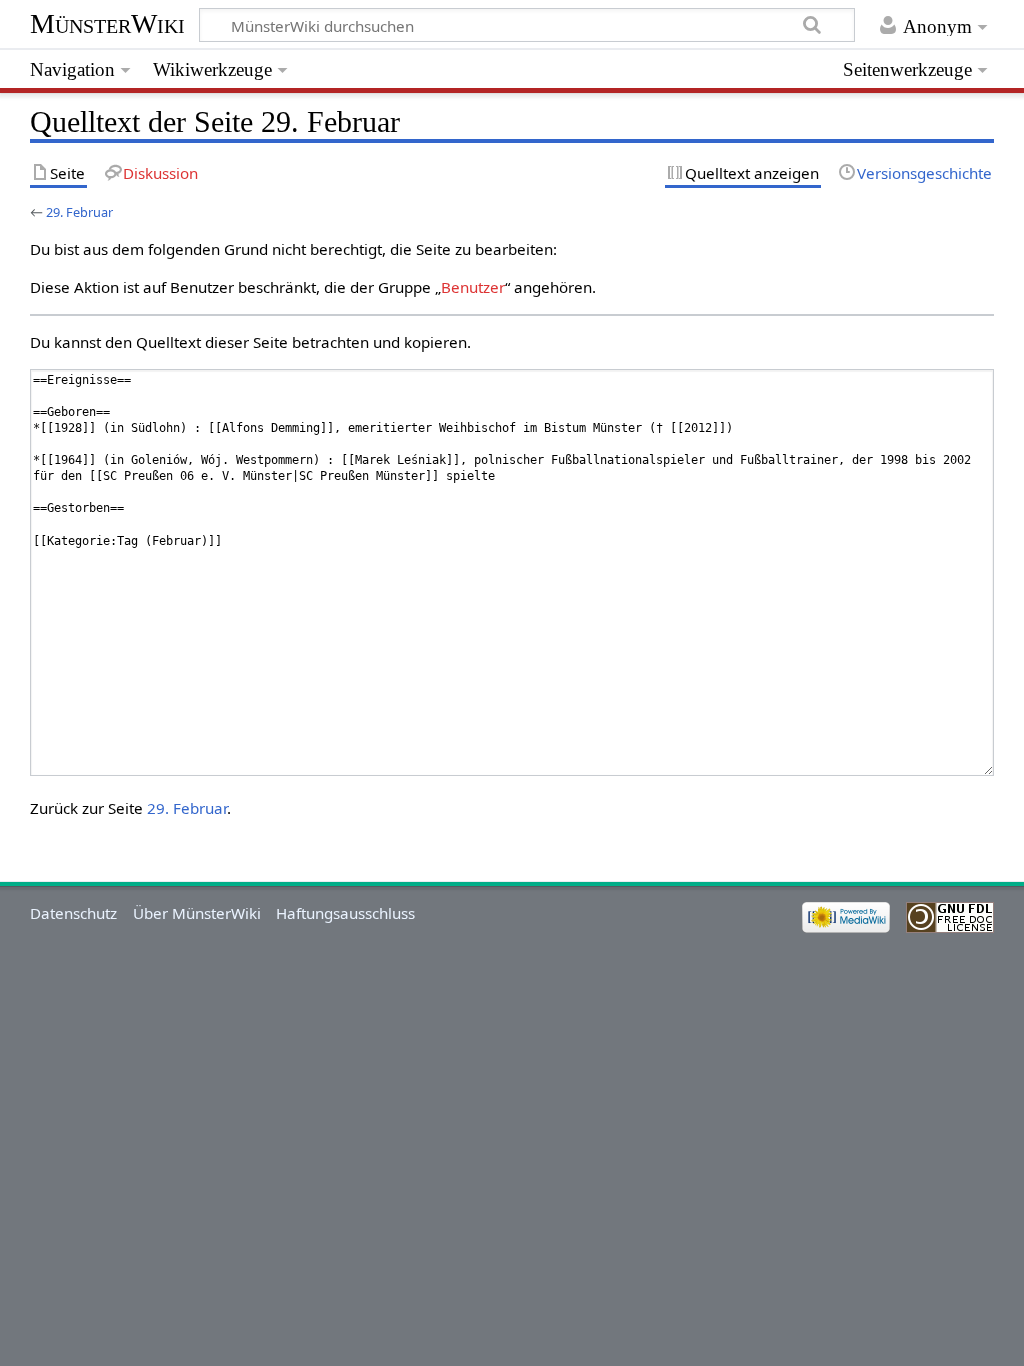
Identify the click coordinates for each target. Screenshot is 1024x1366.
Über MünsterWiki (197, 913)
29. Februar (79, 212)
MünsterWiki (107, 23)
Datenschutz (73, 913)
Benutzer (473, 287)
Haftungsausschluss (345, 913)
